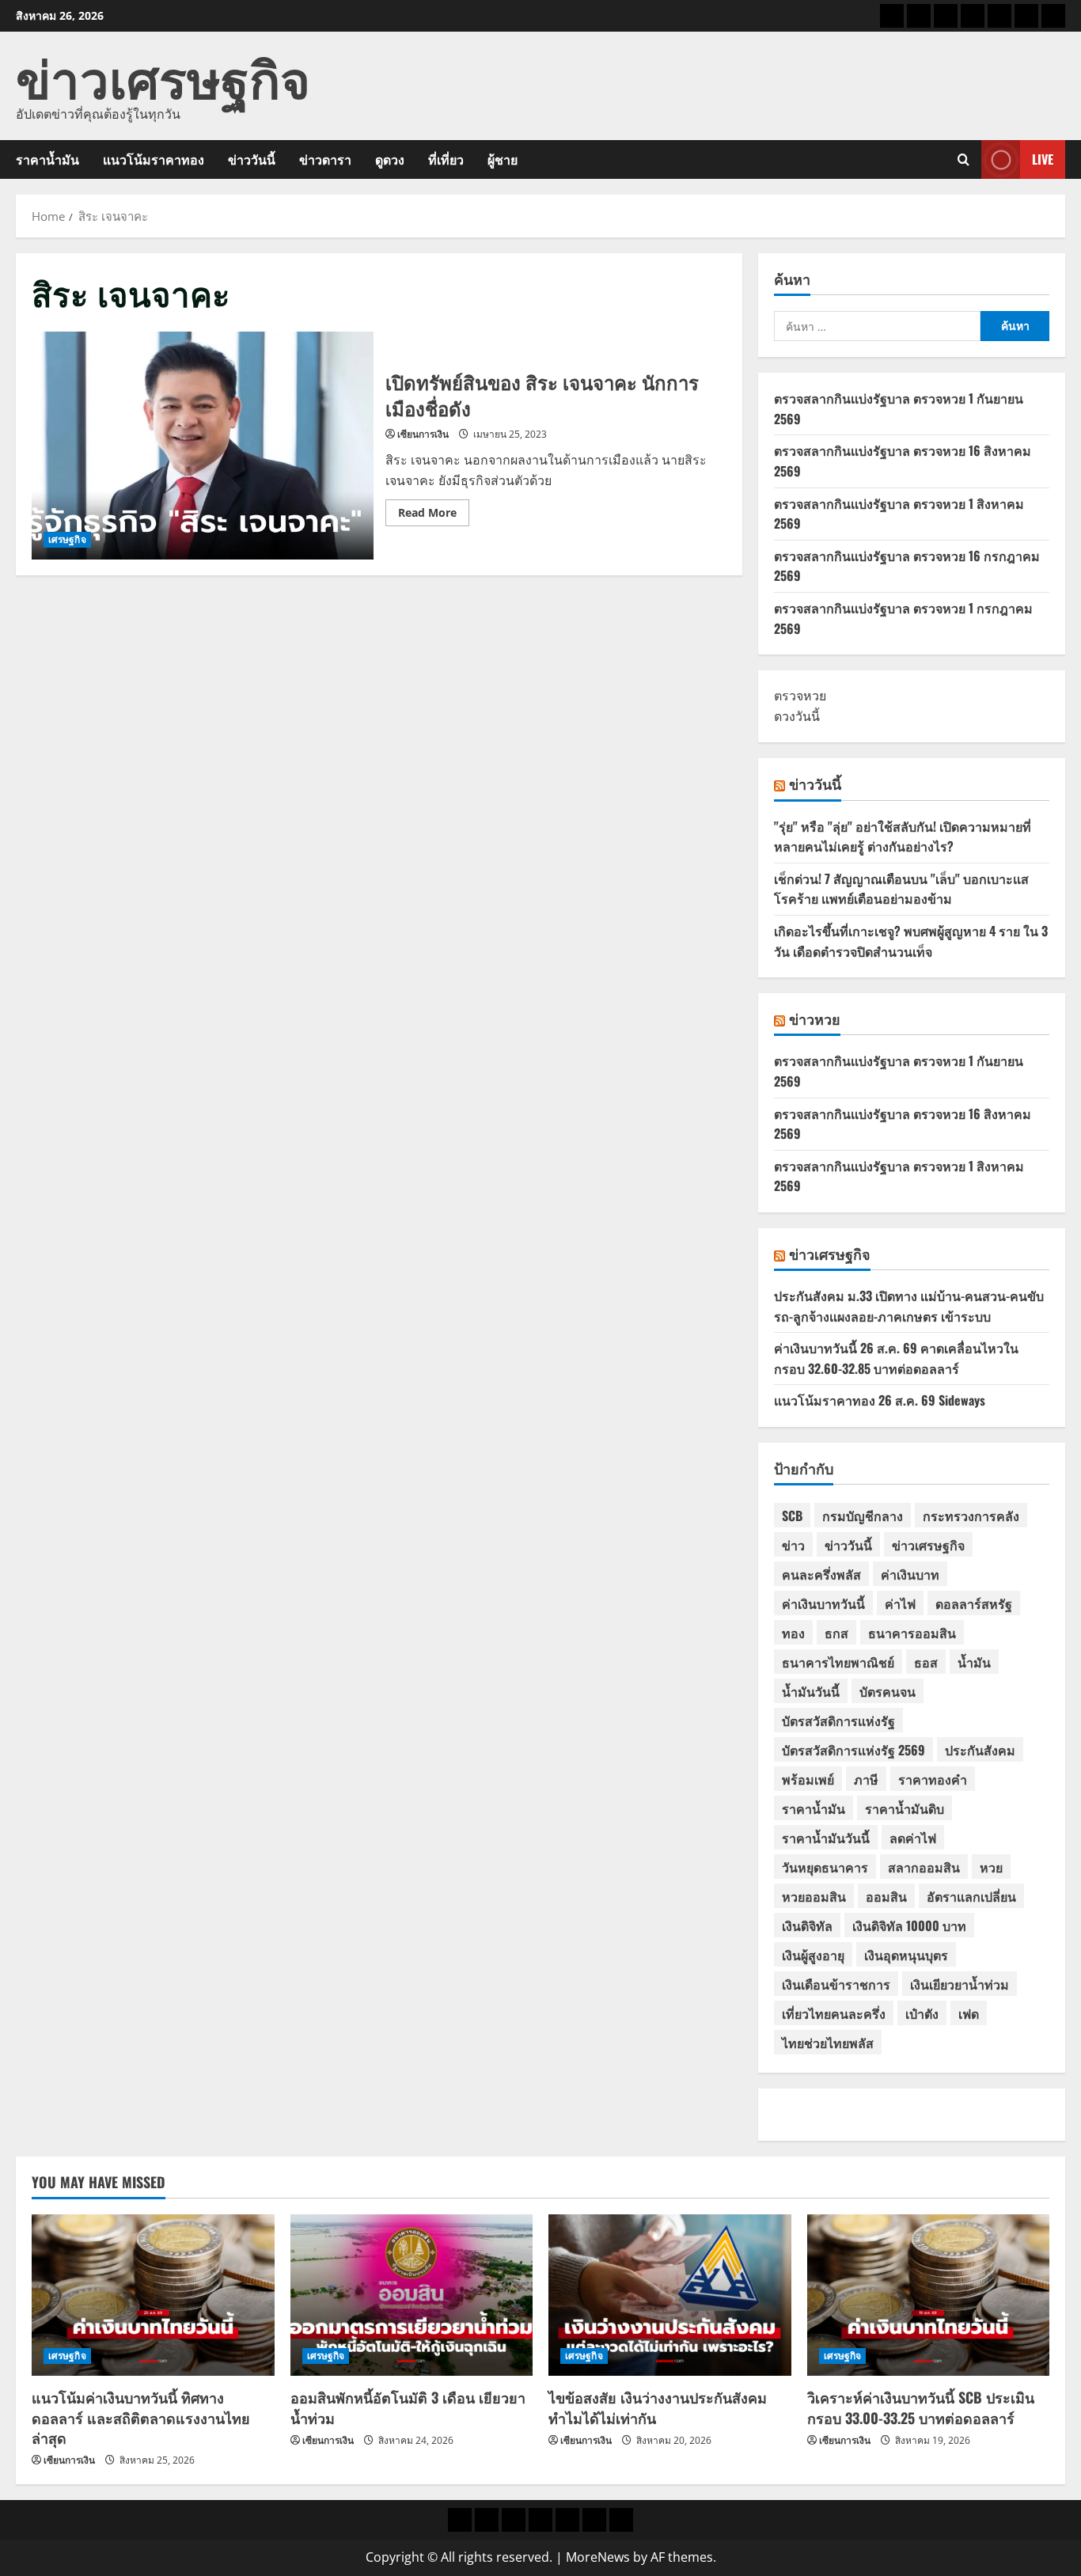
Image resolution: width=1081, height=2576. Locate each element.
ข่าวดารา (325, 159)
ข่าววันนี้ (252, 159)
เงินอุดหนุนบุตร (906, 1955)
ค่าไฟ (900, 1603)
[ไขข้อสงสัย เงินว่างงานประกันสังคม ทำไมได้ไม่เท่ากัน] (670, 2295)
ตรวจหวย (800, 696)
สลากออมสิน (924, 1867)
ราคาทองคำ (933, 1779)
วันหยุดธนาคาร (825, 1867)
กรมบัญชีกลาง (863, 1516)
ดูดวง (390, 159)
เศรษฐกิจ (67, 539)
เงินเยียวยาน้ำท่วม (960, 1984)
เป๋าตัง (922, 2013)
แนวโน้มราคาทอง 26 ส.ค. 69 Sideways (880, 1400)
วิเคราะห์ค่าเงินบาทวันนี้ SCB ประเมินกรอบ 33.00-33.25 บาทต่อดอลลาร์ (921, 2407)
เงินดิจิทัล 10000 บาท (909, 1925)
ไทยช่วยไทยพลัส (828, 2043)
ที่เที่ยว (446, 159)
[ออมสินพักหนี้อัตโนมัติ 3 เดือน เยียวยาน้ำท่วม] (412, 2295)
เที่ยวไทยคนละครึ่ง (834, 2013)
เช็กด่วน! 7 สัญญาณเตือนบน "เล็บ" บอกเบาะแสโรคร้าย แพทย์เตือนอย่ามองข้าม (901, 889)
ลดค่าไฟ (913, 1838)
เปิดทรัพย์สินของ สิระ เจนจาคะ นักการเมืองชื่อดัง (203, 446)
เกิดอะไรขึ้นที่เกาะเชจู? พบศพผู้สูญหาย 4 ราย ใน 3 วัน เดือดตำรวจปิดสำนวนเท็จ (911, 941)
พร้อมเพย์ (808, 1779)
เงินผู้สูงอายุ (813, 1955)
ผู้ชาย (503, 159)
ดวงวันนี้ (797, 716)
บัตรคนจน (888, 1691)
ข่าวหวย (815, 1019)
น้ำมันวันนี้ (811, 1691)
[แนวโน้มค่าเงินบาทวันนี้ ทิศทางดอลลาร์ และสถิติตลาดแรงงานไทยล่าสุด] (153, 2295)
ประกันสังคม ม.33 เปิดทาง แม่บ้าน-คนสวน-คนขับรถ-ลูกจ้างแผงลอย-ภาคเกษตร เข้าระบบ (909, 1306)
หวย (991, 1867)
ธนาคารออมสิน (912, 1633)
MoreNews (598, 2557)
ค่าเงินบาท (910, 1574)
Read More (434, 515)
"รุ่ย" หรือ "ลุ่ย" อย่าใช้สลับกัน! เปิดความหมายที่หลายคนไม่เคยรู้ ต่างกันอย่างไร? (903, 837)
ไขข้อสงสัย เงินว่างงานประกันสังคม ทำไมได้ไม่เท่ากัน (658, 2407)
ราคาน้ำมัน (47, 159)
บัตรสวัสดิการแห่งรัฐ (838, 1720)
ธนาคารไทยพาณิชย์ (838, 1662)
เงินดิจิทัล (807, 1925)
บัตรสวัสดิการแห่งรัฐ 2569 (853, 1750)
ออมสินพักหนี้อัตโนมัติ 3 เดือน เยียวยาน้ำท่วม (408, 2407)
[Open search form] (963, 159)
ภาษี (866, 1779)
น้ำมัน (974, 1662)
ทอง (793, 1633)
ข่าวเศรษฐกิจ (163, 76)
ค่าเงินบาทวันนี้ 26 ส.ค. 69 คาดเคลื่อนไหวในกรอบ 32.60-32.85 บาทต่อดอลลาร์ (896, 1358)
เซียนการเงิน (423, 434)
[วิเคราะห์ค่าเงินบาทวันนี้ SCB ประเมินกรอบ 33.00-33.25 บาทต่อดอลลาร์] (929, 2295)
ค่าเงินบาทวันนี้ (823, 1603)
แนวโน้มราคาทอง (154, 159)
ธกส (836, 1633)
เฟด (969, 2013)
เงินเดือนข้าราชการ (836, 1984)
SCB (792, 1516)
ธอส (926, 1662)
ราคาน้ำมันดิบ (905, 1808)
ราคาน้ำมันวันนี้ (826, 1838)
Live (1043, 159)
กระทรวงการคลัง (971, 1516)
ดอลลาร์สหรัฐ (974, 1603)
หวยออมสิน (814, 1896)
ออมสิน (886, 1896)
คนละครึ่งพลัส (821, 1574)
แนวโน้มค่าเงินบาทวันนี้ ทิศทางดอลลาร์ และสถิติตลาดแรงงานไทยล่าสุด (141, 2417)
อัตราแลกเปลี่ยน (971, 1896)
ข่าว (793, 1545)
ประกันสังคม (980, 1750)
